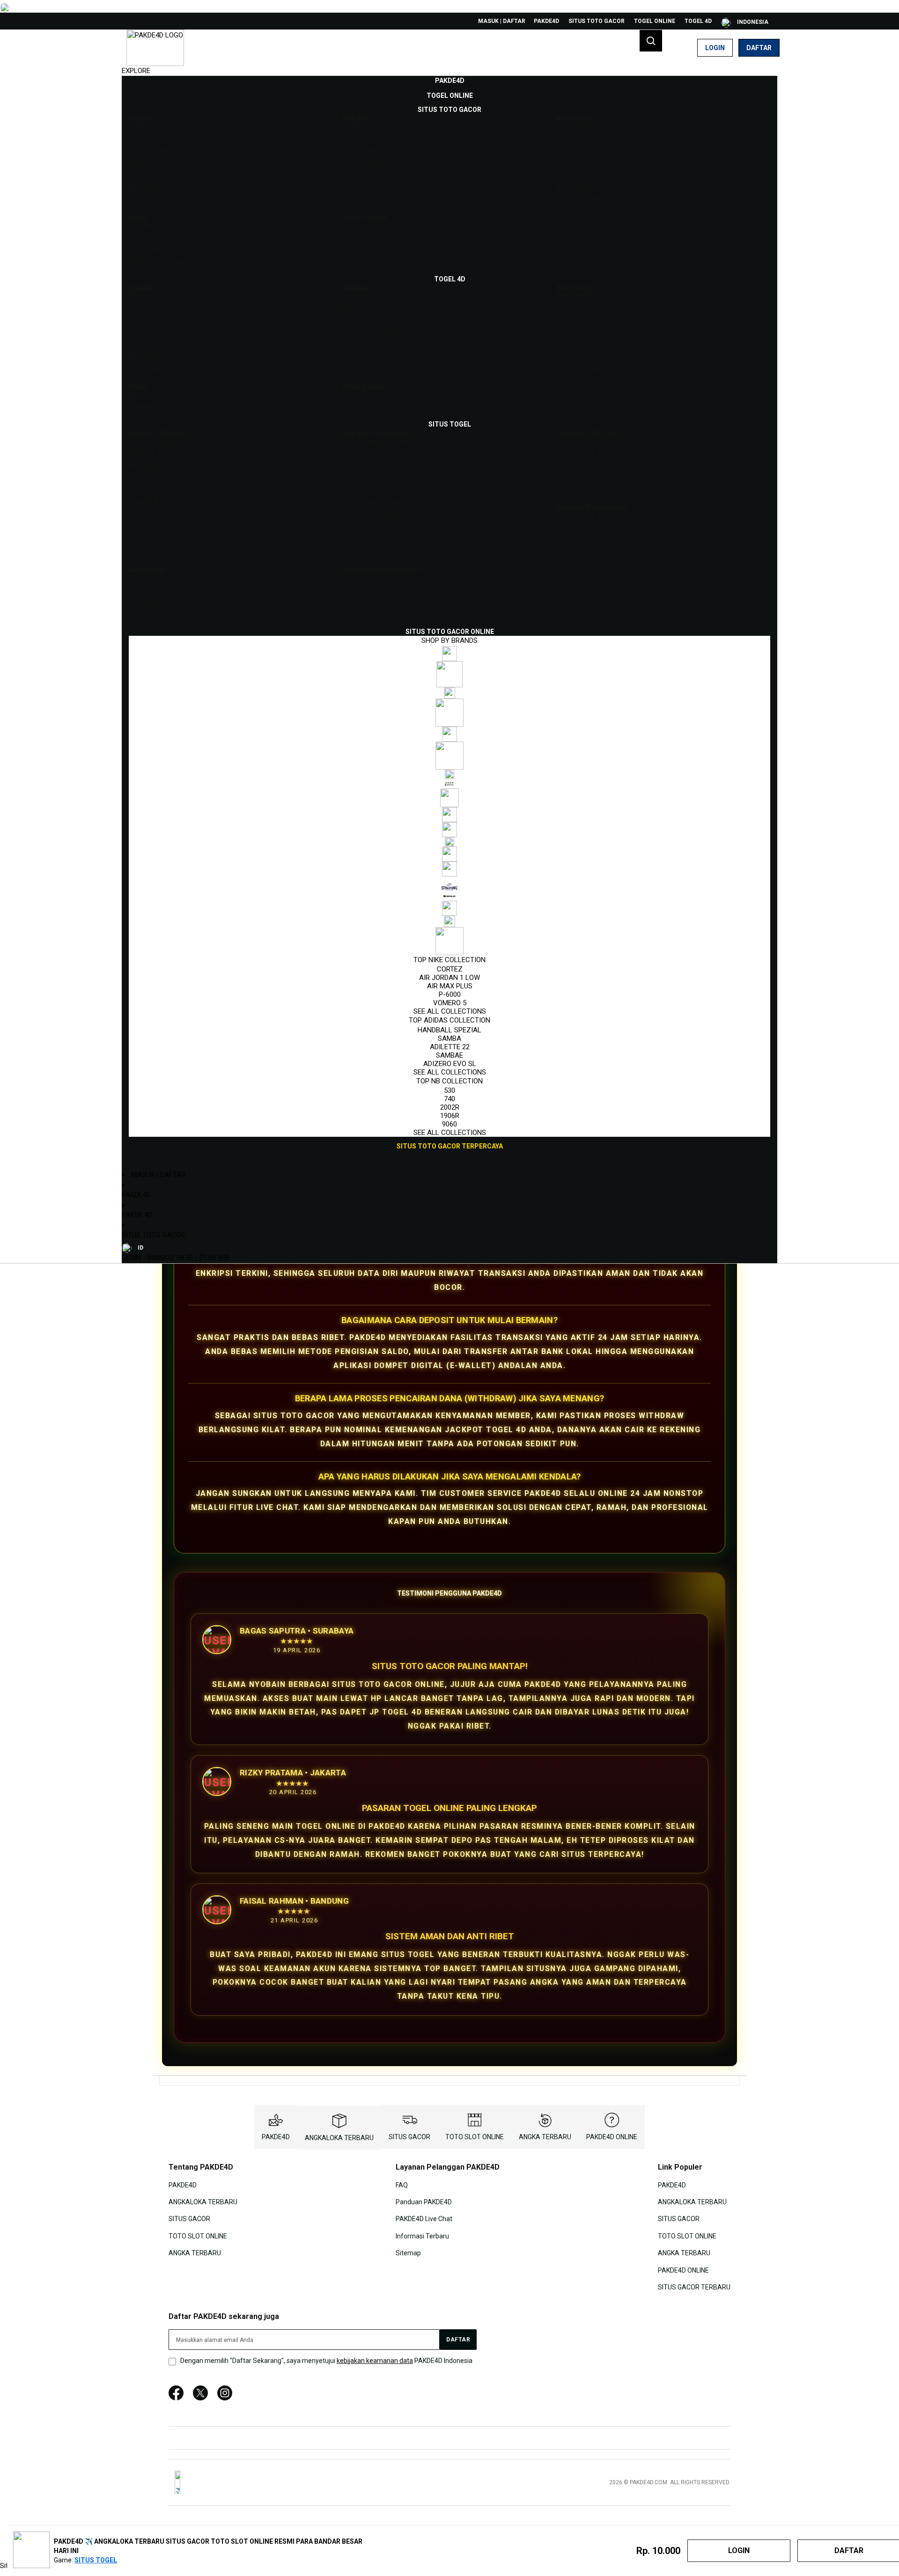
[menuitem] (450, 81)
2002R (450, 1107)
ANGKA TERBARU (545, 2137)
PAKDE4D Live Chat (424, 2219)
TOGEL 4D (698, 21)
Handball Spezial (449, 1030)
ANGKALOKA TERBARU (339, 2138)
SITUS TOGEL (96, 2560)
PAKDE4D (546, 21)
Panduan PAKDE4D (424, 2202)
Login (715, 48)
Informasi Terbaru (422, 2236)
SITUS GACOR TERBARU (694, 2287)
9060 (449, 1124)
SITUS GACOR (409, 2137)
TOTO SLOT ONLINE (475, 2137)
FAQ (402, 2185)
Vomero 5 (450, 1003)
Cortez (450, 969)
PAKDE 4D (137, 1215)
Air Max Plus (450, 986)
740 (449, 1099)
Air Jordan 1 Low (449, 978)
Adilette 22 (450, 1047)
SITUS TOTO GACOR (597, 21)
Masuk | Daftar (502, 21)
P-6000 (450, 994)
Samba (449, 1038)
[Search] (651, 41)
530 (449, 1090)
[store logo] (155, 48)
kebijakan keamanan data (375, 2361)
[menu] (449, 614)
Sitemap (408, 2253)
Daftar (759, 48)
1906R (450, 1116)
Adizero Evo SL (450, 1064)
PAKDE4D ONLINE (612, 2137)
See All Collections (450, 1011)
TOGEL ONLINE (655, 21)
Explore (136, 71)
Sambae (449, 1055)
